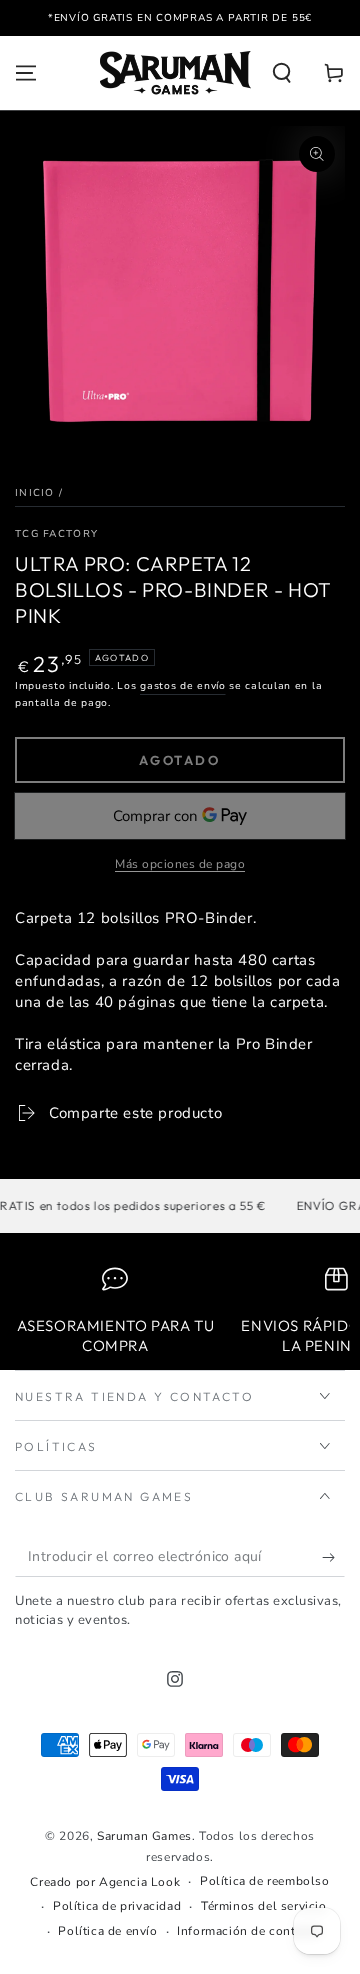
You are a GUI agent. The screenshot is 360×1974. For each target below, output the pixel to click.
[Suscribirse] (333, 1557)
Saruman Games (144, 1836)
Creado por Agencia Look (105, 1882)
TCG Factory (56, 534)
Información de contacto (249, 1931)
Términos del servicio (264, 1906)
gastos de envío (183, 686)
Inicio (35, 493)
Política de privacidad (117, 1906)
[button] (282, 73)
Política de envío (107, 1931)
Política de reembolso (265, 1881)
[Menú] (26, 73)
